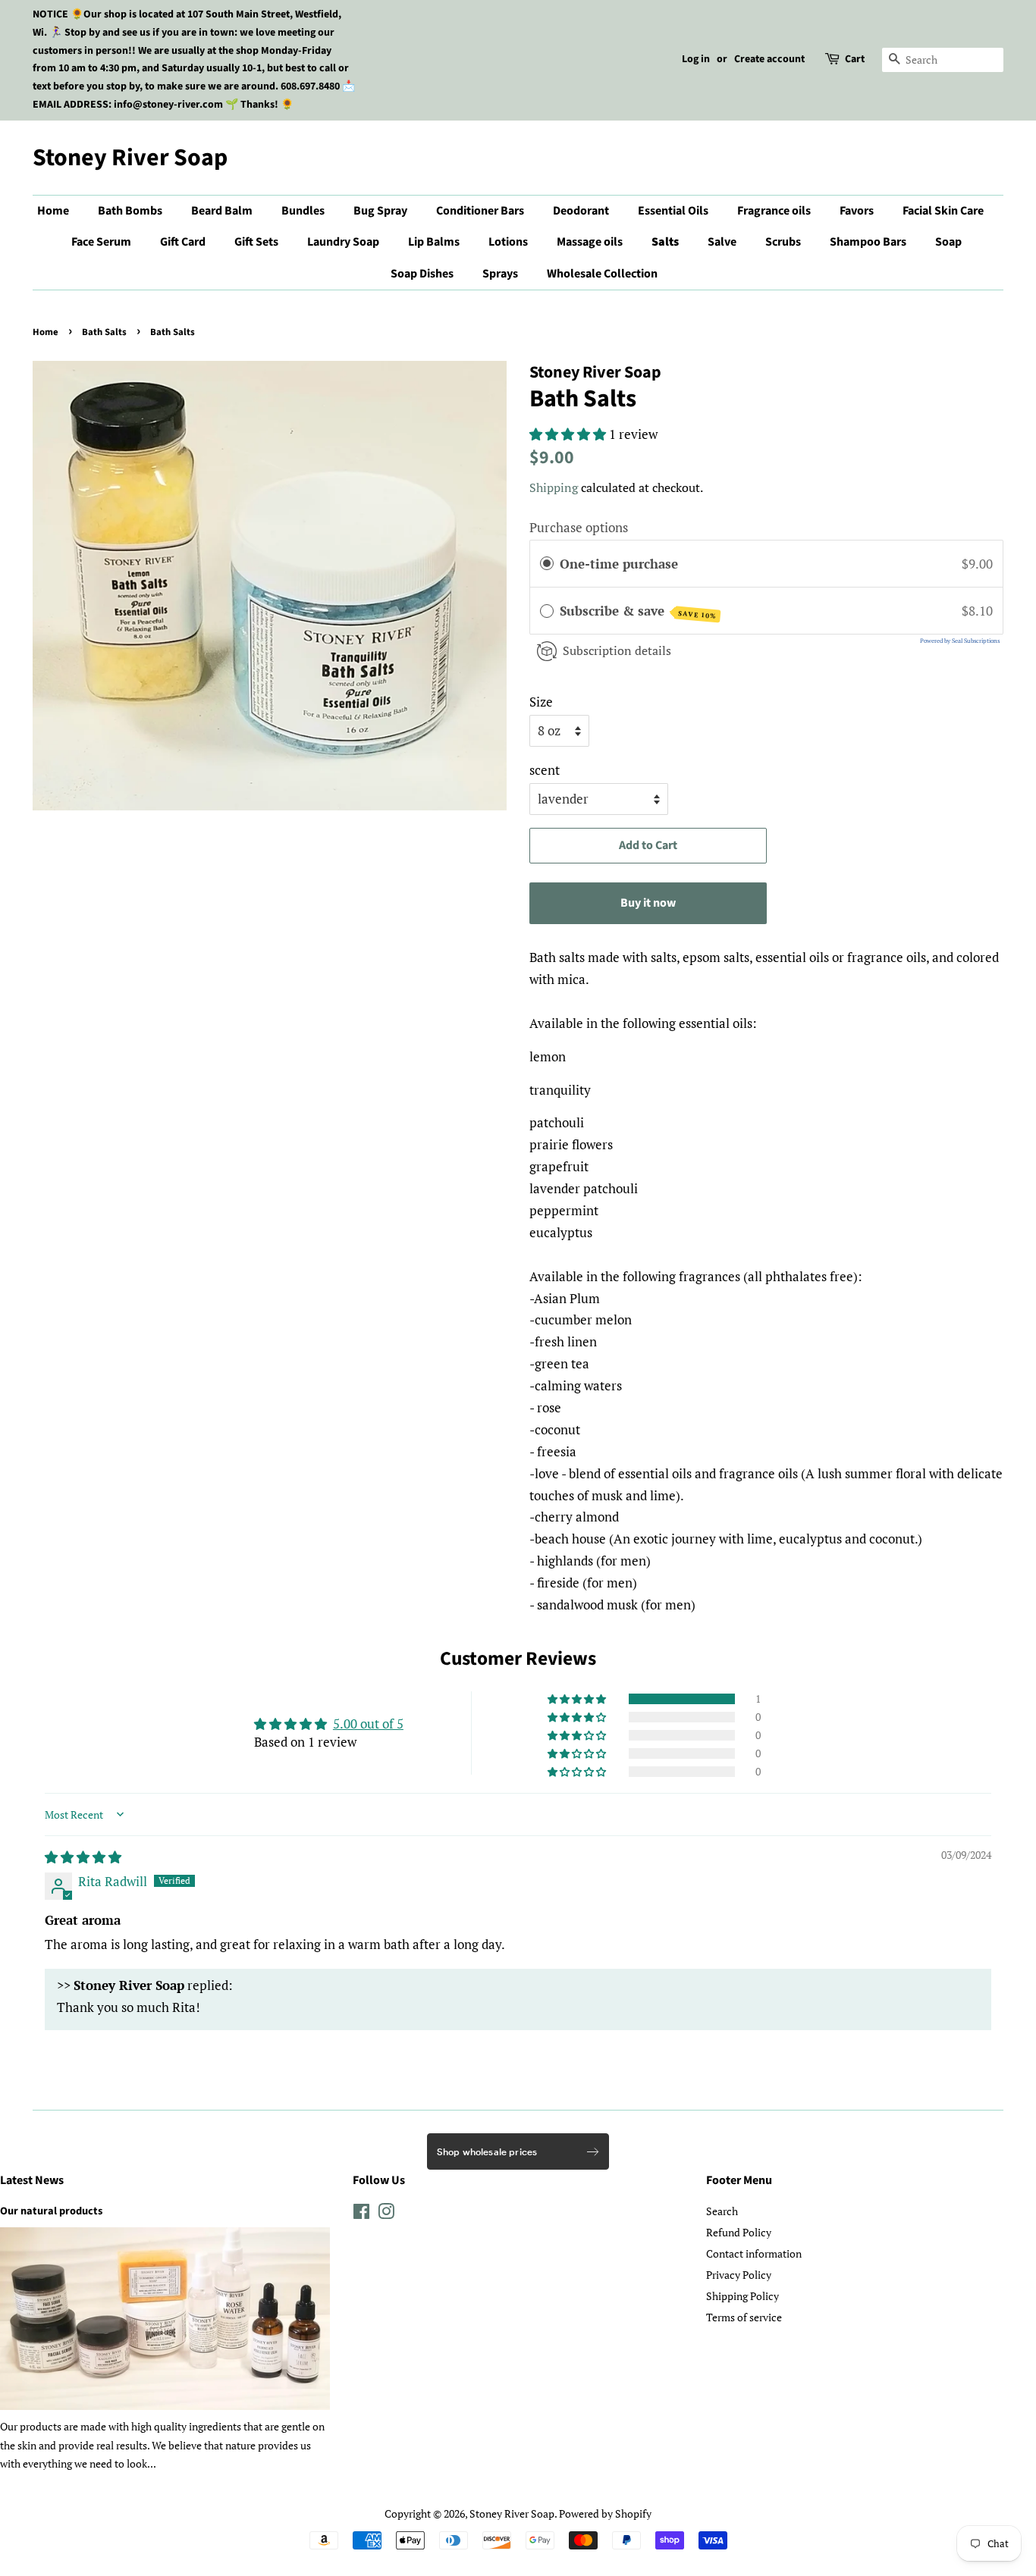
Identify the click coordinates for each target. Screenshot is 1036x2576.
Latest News (32, 2180)
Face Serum (101, 242)
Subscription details (617, 650)
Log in (696, 59)
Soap (948, 242)
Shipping (554, 487)
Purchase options (579, 527)
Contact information (754, 2253)
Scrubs (783, 242)
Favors (857, 211)
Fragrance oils (774, 211)
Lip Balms (434, 242)
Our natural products (51, 2211)
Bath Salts (104, 332)
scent (545, 770)
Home (53, 211)
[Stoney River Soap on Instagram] (386, 2214)
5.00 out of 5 (368, 1724)
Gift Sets (256, 242)
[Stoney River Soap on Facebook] (361, 2214)
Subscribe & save (638, 611)
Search (722, 2211)
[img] (83, 1857)
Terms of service (744, 2317)
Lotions (508, 242)
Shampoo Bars (868, 242)
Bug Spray (380, 211)
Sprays (500, 274)
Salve (722, 242)
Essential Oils (673, 211)
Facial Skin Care (943, 211)
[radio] (547, 564)
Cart (855, 59)
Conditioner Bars (480, 211)
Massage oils (590, 242)
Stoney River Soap (130, 158)
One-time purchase (619, 564)
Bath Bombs (130, 211)
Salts (665, 242)
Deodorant (581, 211)
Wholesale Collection (602, 274)
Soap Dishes (422, 274)
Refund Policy (739, 2232)
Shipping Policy (742, 2296)
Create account (769, 59)
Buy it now (648, 903)
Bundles (303, 211)
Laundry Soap (343, 242)
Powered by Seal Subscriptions (960, 641)
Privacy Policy (739, 2275)
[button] (569, 434)
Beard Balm (222, 211)
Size (541, 702)
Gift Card (183, 242)
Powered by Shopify (605, 2513)
